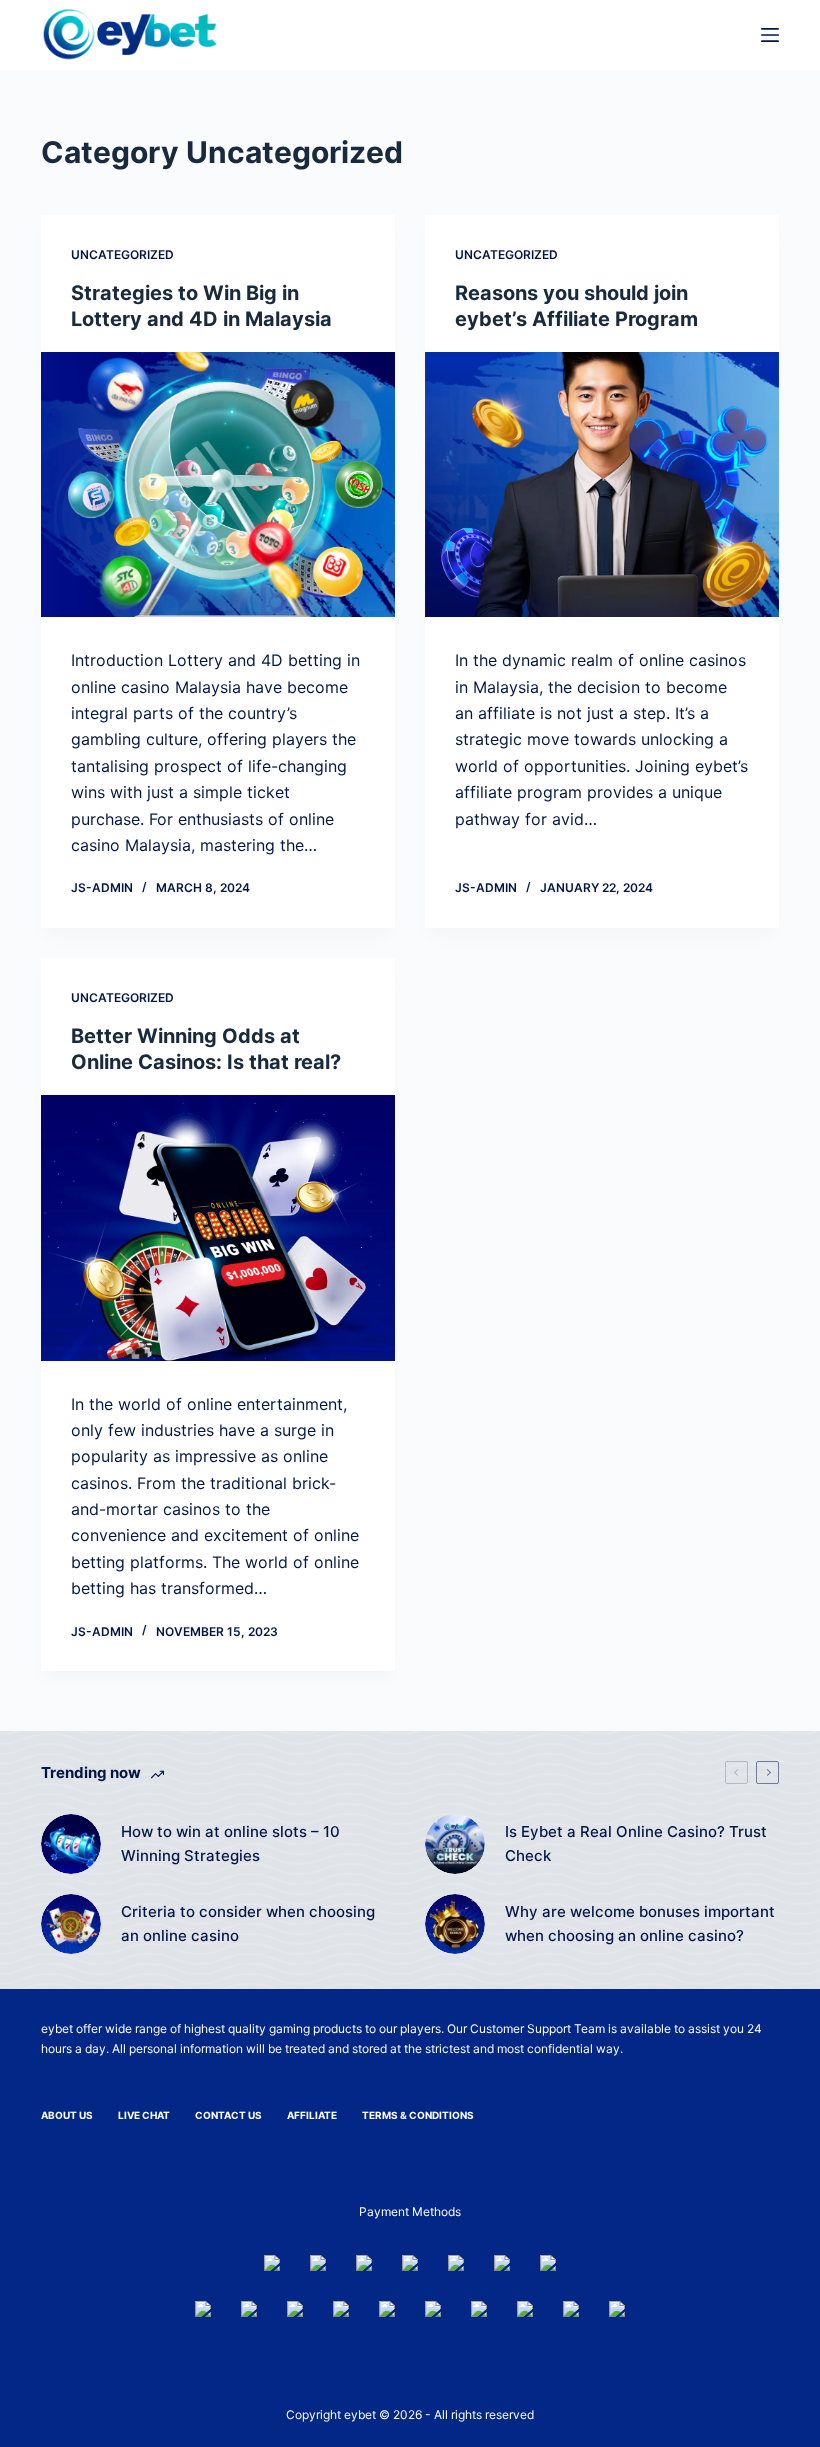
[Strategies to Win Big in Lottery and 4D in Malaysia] (218, 485)
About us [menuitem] (67, 2115)
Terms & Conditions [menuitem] (418, 2115)
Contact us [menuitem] (228, 2115)
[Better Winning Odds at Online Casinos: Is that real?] (218, 1228)
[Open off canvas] (770, 35)
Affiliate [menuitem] (312, 2115)
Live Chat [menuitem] (144, 2115)
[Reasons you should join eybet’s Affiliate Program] (602, 485)
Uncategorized (122, 254)
